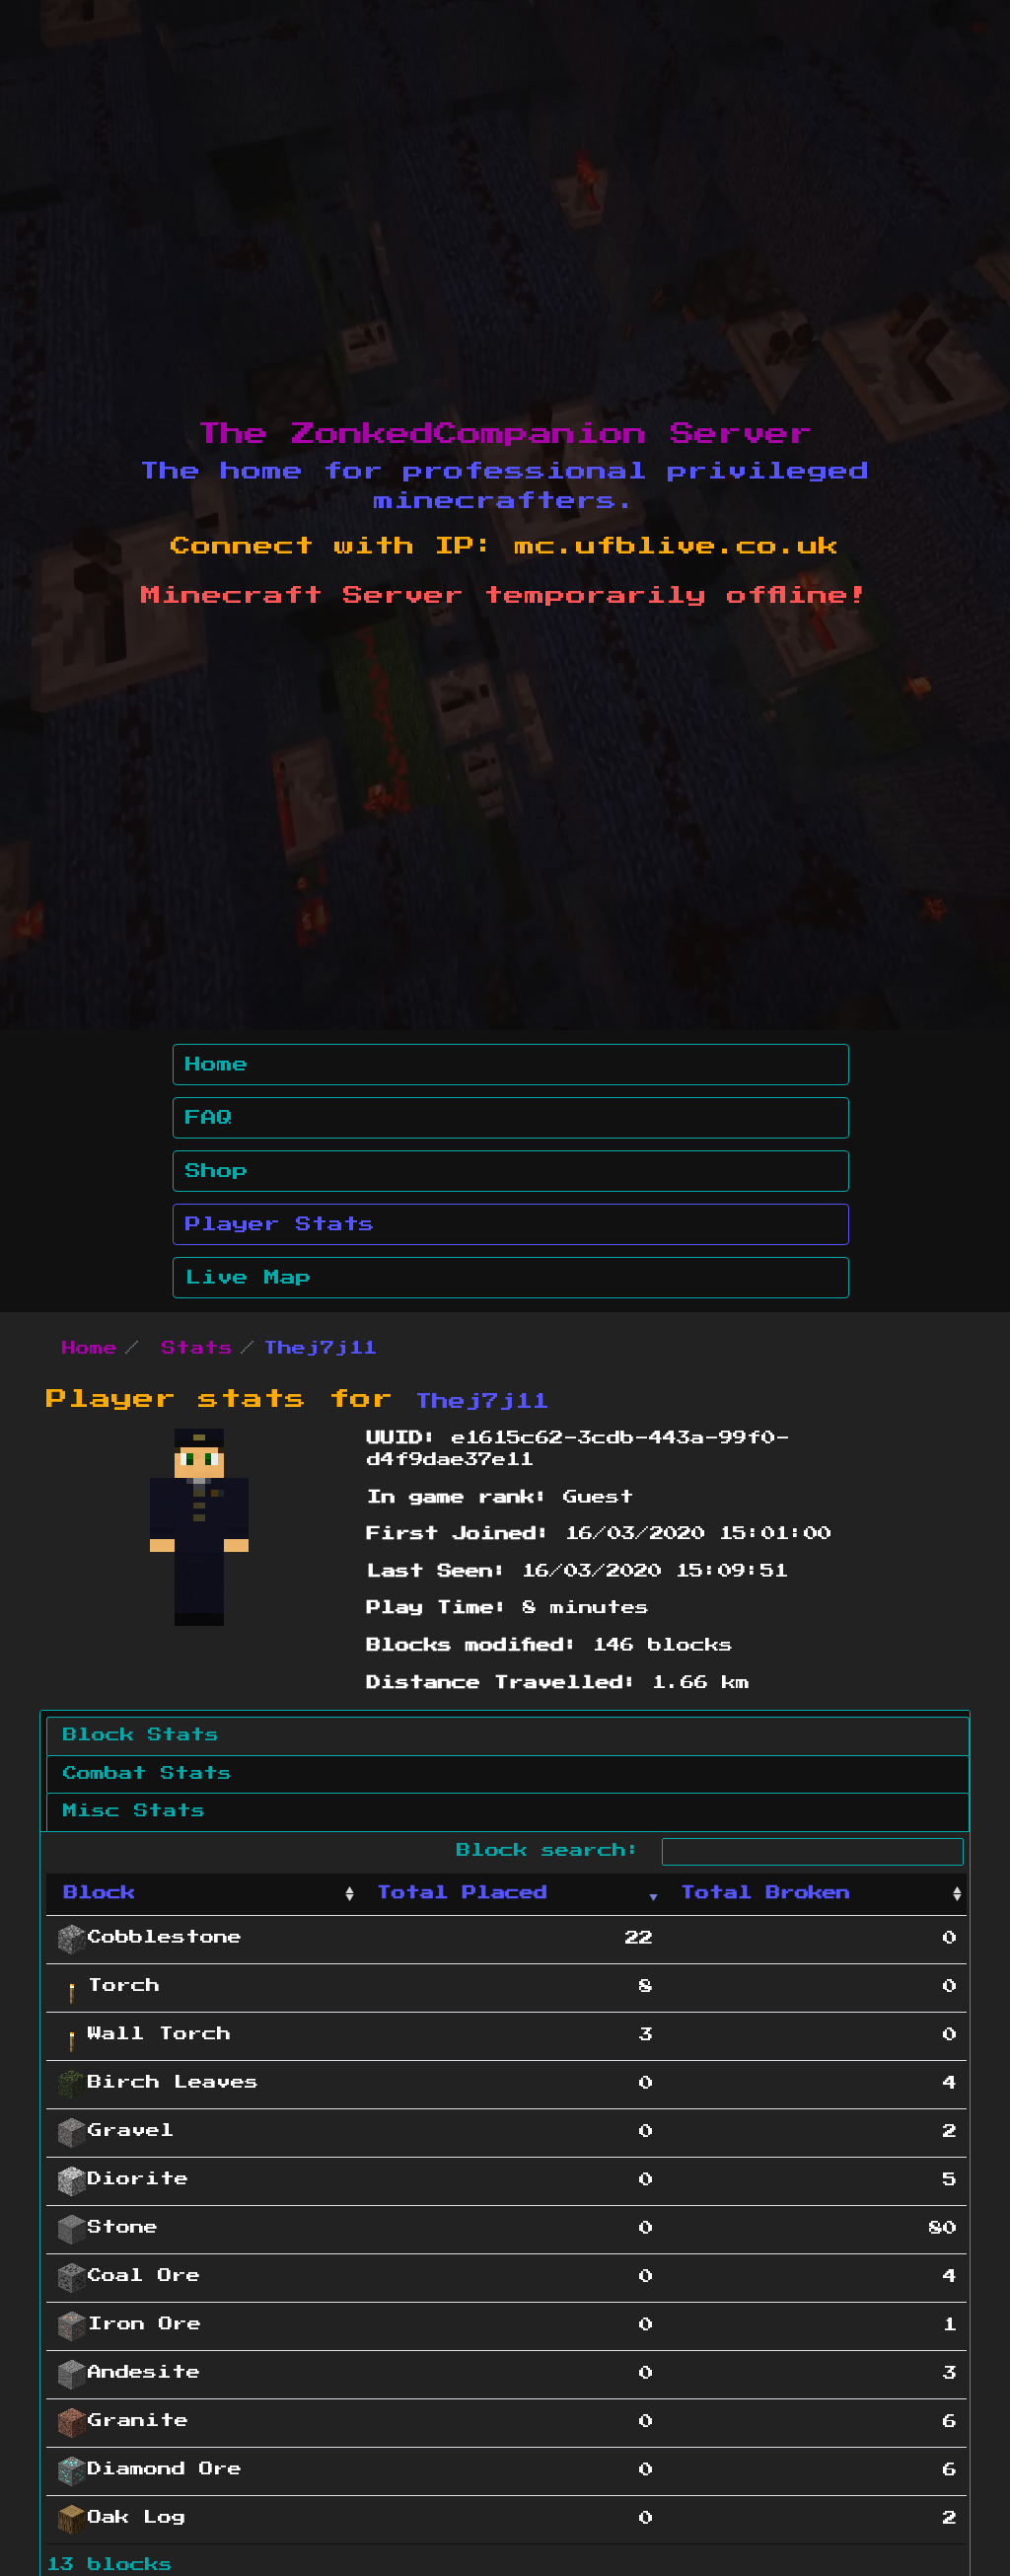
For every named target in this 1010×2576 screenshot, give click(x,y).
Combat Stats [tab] (147, 1774)
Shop (217, 1171)
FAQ (209, 1118)
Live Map (249, 1278)
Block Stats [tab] (141, 1735)
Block (100, 1893)
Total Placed (462, 1893)
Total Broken (765, 1893)
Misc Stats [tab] (134, 1811)
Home (217, 1065)
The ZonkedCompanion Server (505, 434)
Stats (197, 1349)
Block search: (556, 1851)
